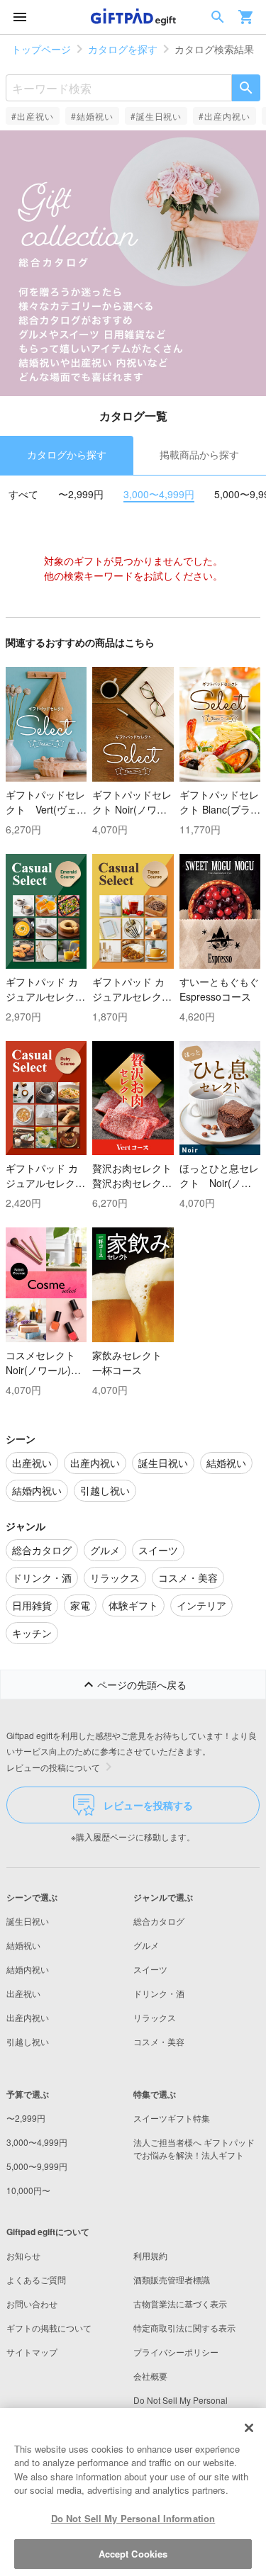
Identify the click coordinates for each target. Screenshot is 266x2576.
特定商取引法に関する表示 (184, 2328)
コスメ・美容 (159, 2041)
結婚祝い (23, 1945)
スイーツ (150, 1969)
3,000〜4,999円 (159, 494)
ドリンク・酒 (159, 1993)
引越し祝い (28, 2041)
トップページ (41, 49)
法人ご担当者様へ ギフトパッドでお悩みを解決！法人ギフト (194, 2148)
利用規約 (150, 2255)
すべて (23, 494)
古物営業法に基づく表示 (180, 2304)
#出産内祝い (225, 116)
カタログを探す (123, 49)
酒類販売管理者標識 (172, 2279)
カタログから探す (67, 454)
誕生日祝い (28, 1921)
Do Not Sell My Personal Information (133, 2518)
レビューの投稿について (53, 1767)
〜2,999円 (81, 494)
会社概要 (150, 2376)
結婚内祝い (28, 1969)
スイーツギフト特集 (172, 2118)
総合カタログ (159, 1921)
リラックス (155, 2017)
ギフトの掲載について (49, 2328)
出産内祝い (28, 2017)
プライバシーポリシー (176, 2352)
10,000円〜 (28, 2190)
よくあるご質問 (36, 2279)
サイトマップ (32, 2352)
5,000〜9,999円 (37, 2166)
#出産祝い (33, 116)
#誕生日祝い (156, 116)
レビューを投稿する (148, 1805)
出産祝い (23, 1993)
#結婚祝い (92, 116)
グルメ (146, 1945)
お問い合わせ (32, 2304)
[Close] (249, 2428)
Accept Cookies (133, 2554)
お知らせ (23, 2255)
